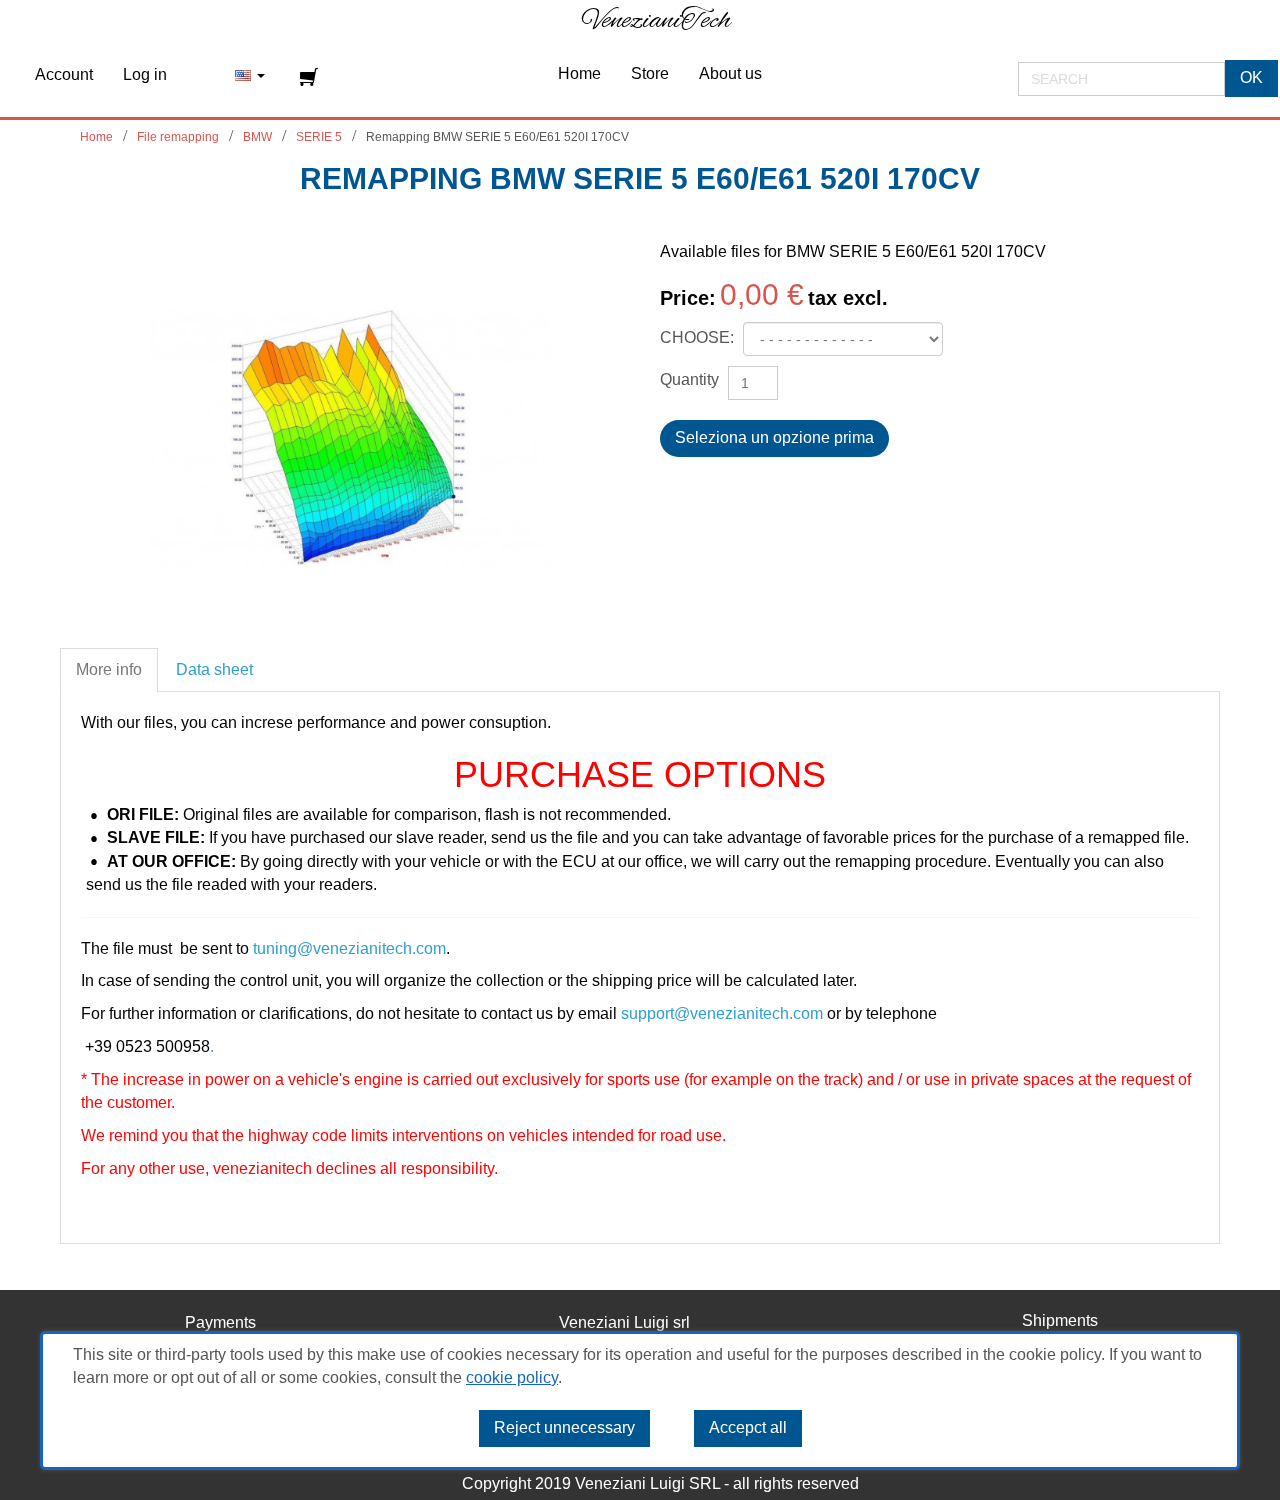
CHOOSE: (699, 337)
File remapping (178, 137)
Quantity (689, 379)
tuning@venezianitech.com (349, 948)
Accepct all (748, 1427)
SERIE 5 (319, 137)
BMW (257, 137)
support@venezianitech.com (722, 1013)
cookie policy (512, 1377)
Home (96, 137)
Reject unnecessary (564, 1427)
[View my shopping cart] (311, 77)
